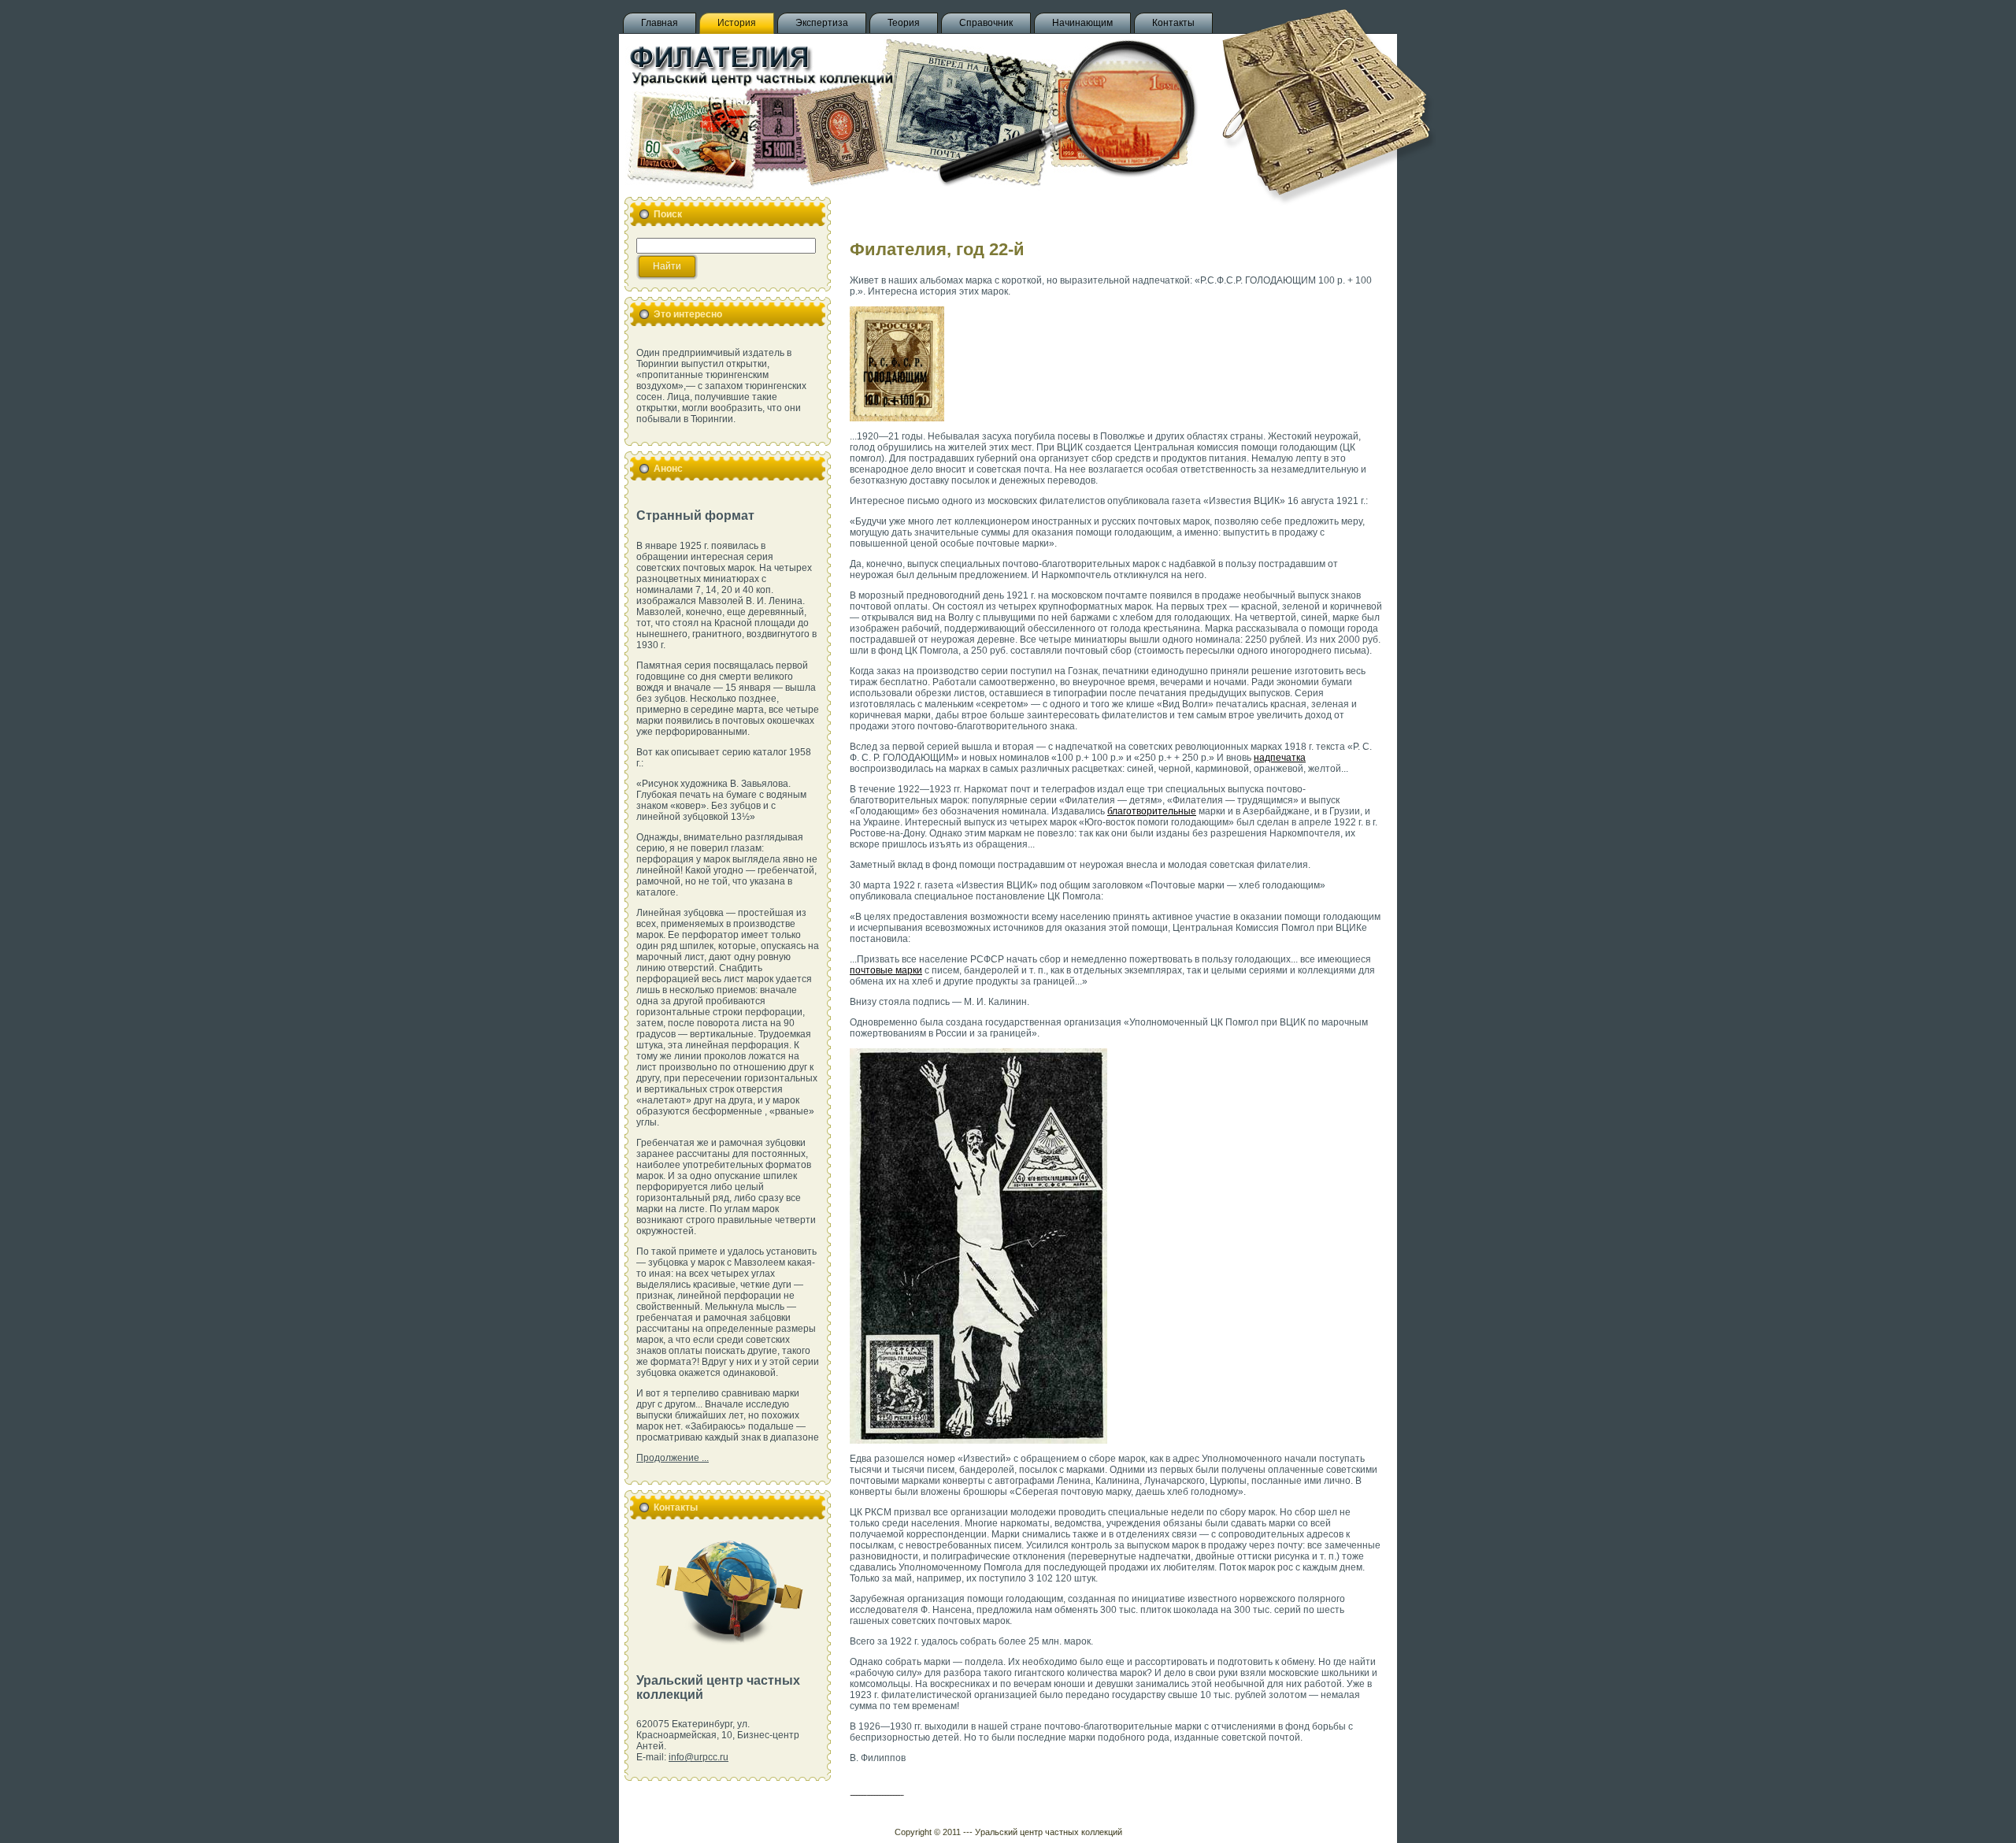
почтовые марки (886, 970)
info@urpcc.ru (699, 1757)
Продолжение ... (673, 1458)
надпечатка (1280, 758)
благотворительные (1152, 811)
